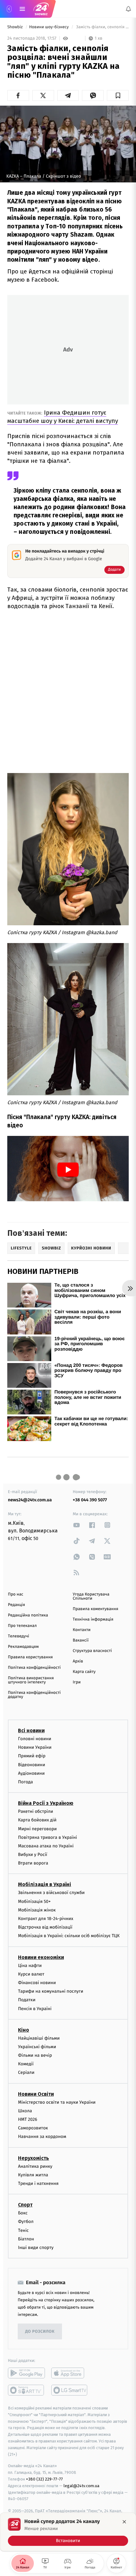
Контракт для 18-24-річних (46, 1919)
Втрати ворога (33, 1863)
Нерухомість (34, 2158)
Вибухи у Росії (33, 1855)
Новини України (35, 1747)
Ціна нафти (30, 1966)
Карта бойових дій (37, 1820)
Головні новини (35, 1739)
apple (70, 2373)
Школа (25, 2111)
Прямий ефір (32, 1756)
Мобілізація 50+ (34, 1901)
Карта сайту (84, 1672)
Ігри (77, 1682)
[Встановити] (68, 2532)
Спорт (25, 2205)
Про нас (16, 1594)
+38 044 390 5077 (90, 1500)
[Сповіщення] (128, 9)
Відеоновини (32, 1765)
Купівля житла (33, 2175)
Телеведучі (19, 1636)
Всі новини (31, 1730)
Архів (78, 1661)
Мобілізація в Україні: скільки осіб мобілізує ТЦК (69, 1936)
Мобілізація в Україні (45, 1885)
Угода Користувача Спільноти (91, 1596)
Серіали (26, 2073)
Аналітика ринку (35, 2166)
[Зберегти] (118, 95)
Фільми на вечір (35, 2055)
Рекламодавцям (23, 1647)
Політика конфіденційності (34, 1668)
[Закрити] (124, 2522)
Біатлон (26, 2239)
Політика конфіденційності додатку (34, 1695)
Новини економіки (41, 1957)
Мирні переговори (37, 1829)
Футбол (26, 2222)
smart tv (26, 2390)
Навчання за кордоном (42, 2137)
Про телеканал (22, 1626)
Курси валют (31, 1974)
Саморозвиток (33, 2128)
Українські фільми (37, 2047)
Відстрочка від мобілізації (45, 1927)
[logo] (41, 9)
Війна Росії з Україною (46, 1803)
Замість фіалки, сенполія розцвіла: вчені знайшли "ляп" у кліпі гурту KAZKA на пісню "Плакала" (102, 27)
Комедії (26, 2064)
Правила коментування (96, 1609)
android (26, 2373)
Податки (27, 2000)
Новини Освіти (36, 2094)
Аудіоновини (31, 1773)
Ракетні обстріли (36, 1811)
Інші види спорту (36, 2248)
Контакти (82, 1630)
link (77, 1525)
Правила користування (30, 1657)
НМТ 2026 (28, 2119)
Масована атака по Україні (46, 1846)
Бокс (23, 2213)
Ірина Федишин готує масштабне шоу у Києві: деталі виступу (63, 417)
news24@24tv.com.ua (30, 1500)
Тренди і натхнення (38, 2183)
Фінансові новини (37, 1983)
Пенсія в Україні (35, 2009)
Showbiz (15, 27)
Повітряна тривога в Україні (47, 1837)
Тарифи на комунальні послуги (51, 1991)
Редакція (16, 1605)
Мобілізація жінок (37, 1910)
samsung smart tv (70, 2390)
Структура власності (92, 1651)
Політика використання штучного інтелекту (31, 1680)
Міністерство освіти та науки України (57, 2102)
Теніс (23, 2230)
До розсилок (40, 2332)
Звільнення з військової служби (51, 1893)
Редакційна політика (28, 1615)
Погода (25, 1782)
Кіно (24, 2030)
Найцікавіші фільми (39, 2038)
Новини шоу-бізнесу (49, 27)
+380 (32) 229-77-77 (44, 2479)
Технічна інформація (93, 1619)
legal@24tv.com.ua (81, 2486)
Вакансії (81, 1640)
